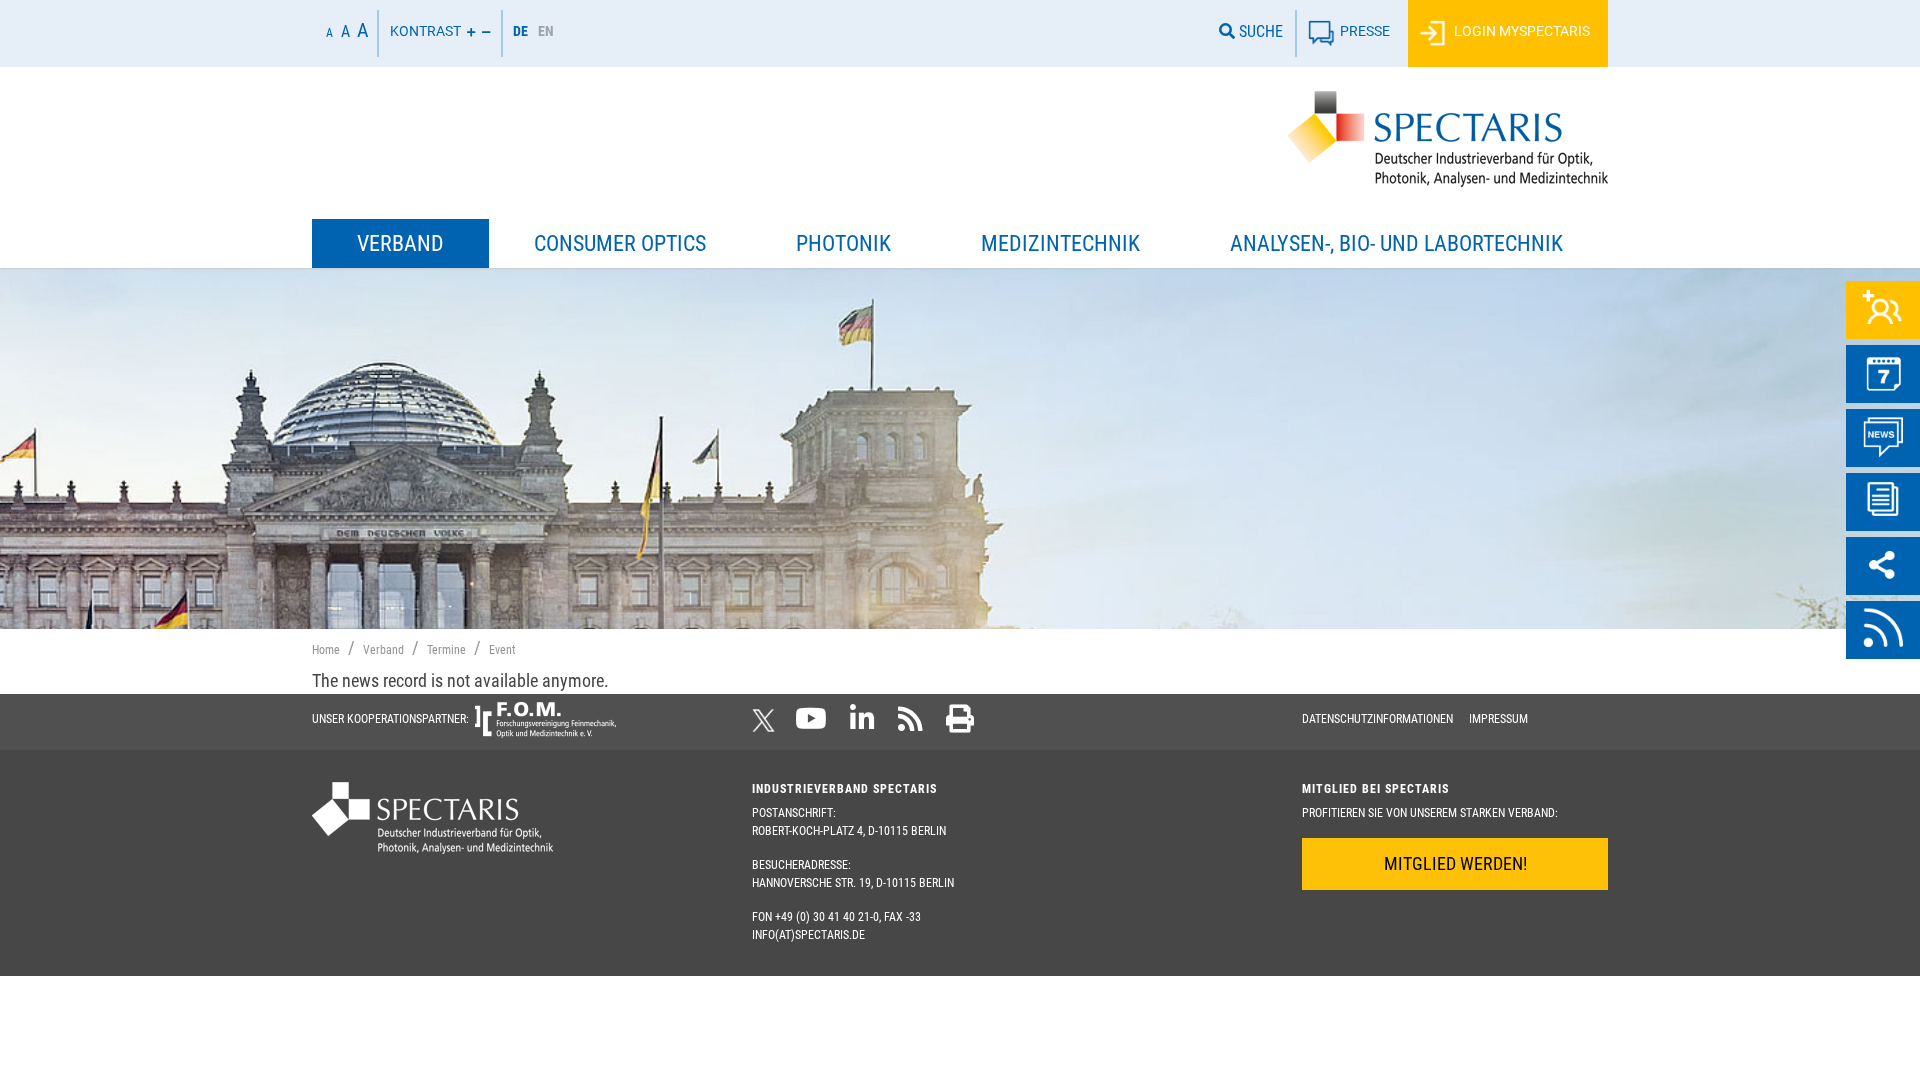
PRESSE (1365, 31)
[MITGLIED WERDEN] (1883, 310)
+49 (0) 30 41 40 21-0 (827, 917)
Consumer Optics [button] (620, 243)
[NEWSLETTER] (1883, 502)
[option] (546, 33)
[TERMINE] (1883, 374)
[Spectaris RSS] (910, 725)
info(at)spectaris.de (808, 935)
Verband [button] (400, 243)
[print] (960, 725)
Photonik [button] (843, 243)
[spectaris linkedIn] (862, 725)
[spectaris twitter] (767, 725)
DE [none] (520, 31)
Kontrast (425, 31)
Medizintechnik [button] (1060, 243)
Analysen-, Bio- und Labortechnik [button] (1396, 243)
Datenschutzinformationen (1377, 719)
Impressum (1498, 719)
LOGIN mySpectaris (1520, 31)
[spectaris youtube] (811, 725)
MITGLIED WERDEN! (1455, 863)
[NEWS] (1883, 438)
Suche (1259, 31)
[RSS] (1883, 630)
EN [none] (546, 31)
